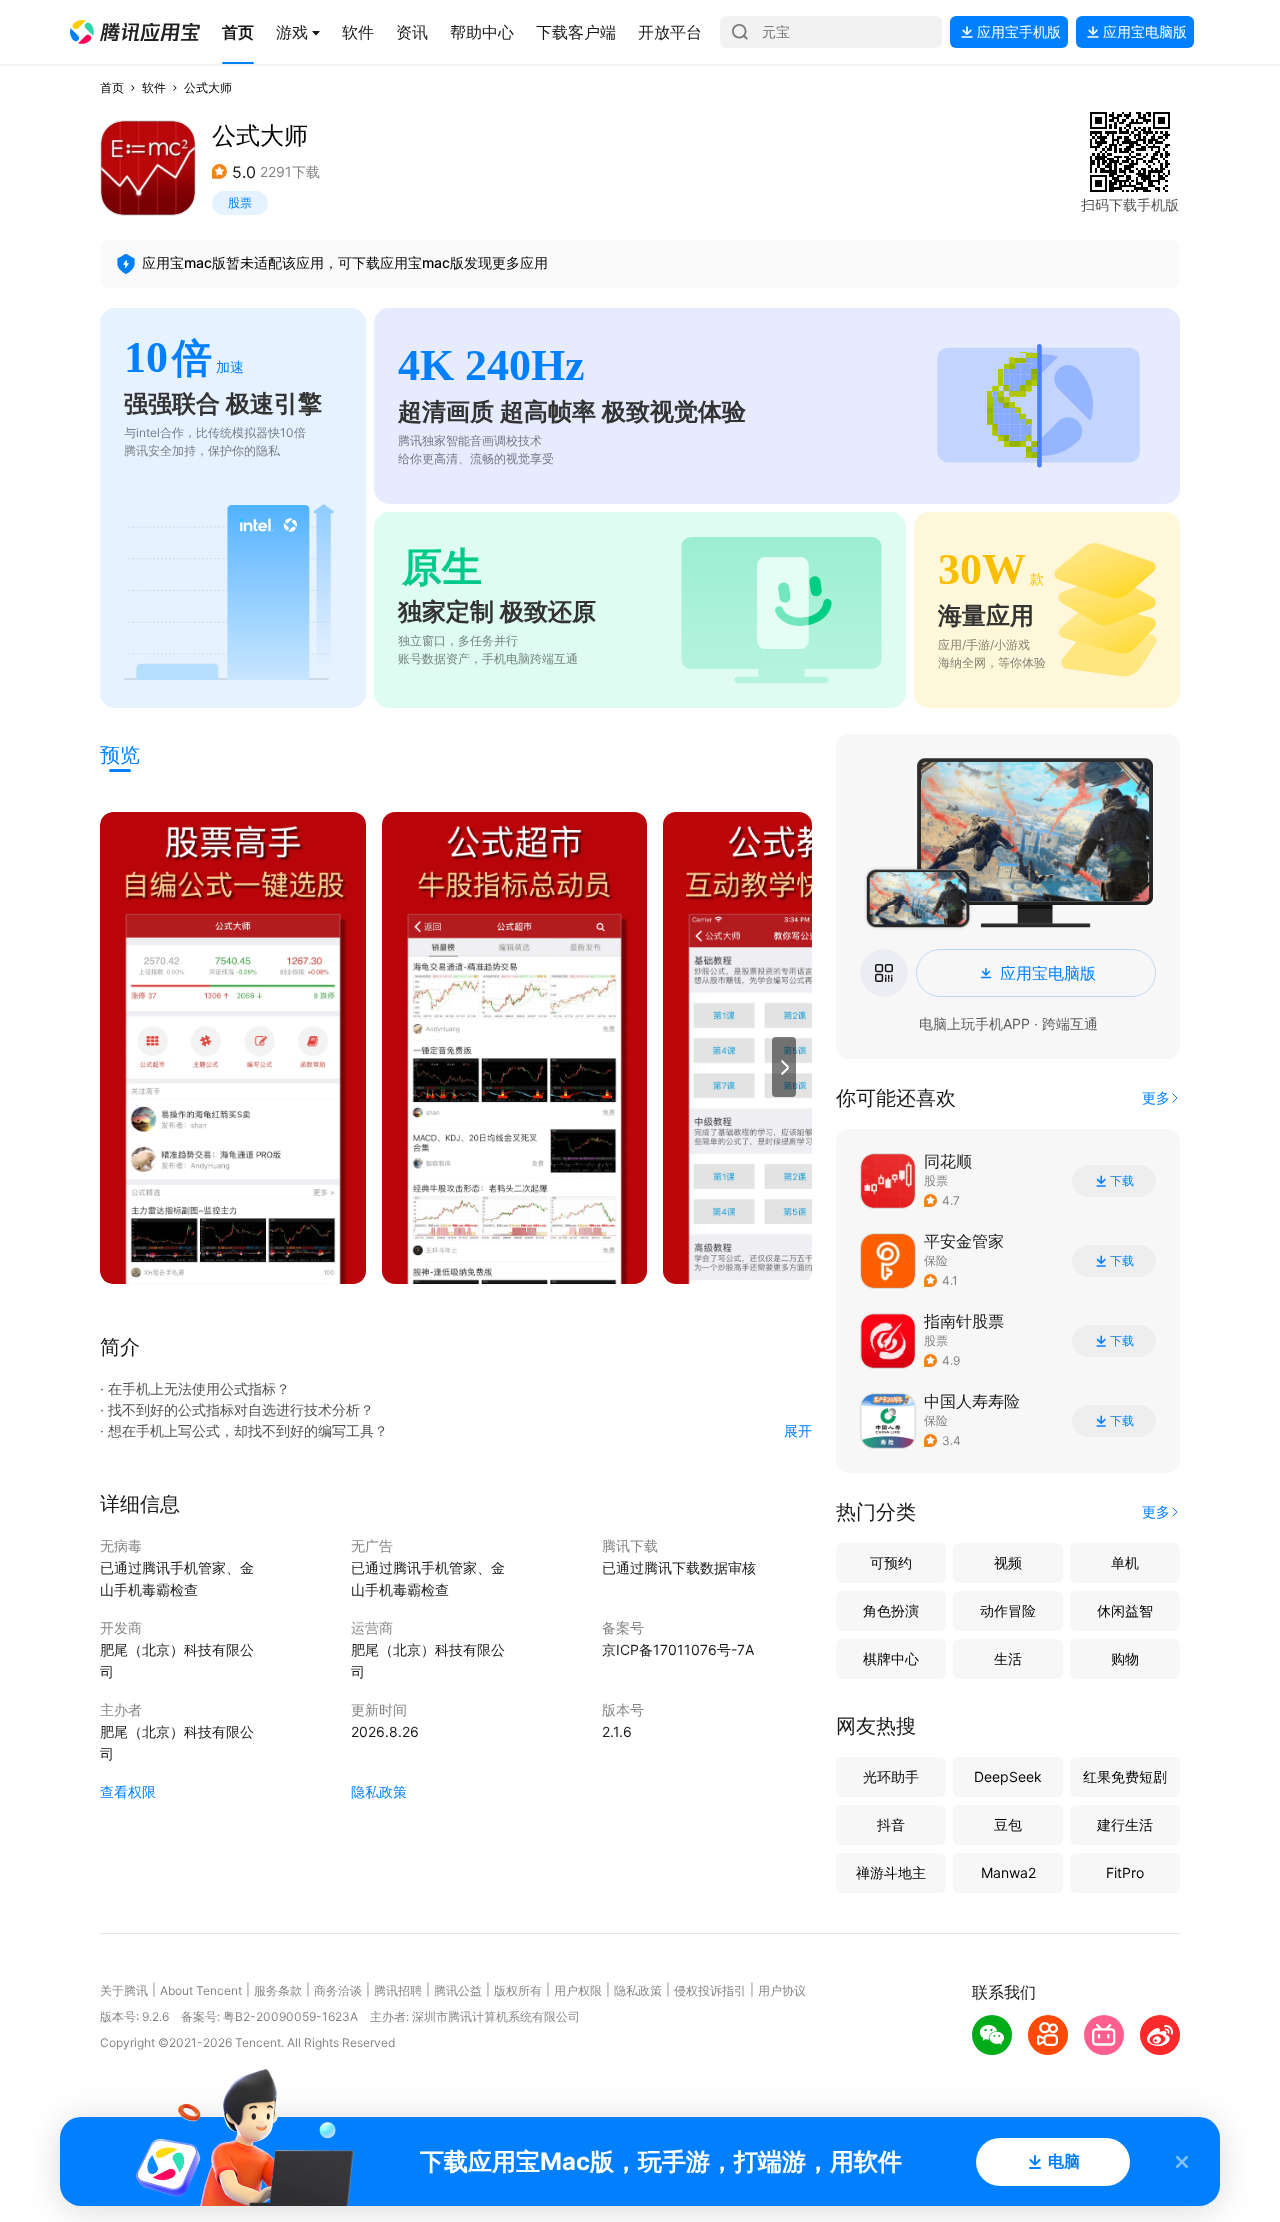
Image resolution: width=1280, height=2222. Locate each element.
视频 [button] (1008, 1562)
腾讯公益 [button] (458, 1990)
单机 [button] (1125, 1562)
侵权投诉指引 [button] (710, 1990)
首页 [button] (112, 87)
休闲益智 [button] (1125, 1610)
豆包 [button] (1008, 1824)
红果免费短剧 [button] (1125, 1776)
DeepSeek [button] (1008, 1776)
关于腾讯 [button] (124, 1990)
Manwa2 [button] (1008, 1872)
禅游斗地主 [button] (891, 1872)
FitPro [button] (1125, 1872)
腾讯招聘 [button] (398, 1990)
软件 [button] (154, 87)
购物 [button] (1125, 1658)
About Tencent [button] (201, 1990)
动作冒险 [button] (1008, 1610)
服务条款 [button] (278, 1990)
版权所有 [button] (518, 1990)
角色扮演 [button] (891, 1610)
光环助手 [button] (891, 1776)
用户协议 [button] (782, 1990)
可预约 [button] (891, 1562)
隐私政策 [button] (379, 1791)
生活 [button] (1008, 1658)
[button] (135, 32)
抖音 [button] (891, 1824)
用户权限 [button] (578, 1990)
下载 (1122, 1181)
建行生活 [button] (1125, 1824)
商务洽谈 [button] (338, 1990)
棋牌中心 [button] (891, 1658)
